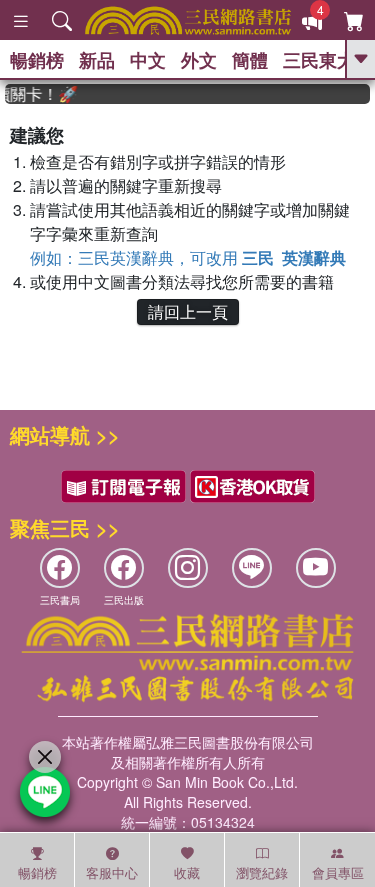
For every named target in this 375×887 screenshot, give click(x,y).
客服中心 (112, 872)
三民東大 (319, 60)
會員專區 (338, 872)
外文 (199, 60)
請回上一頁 (188, 311)
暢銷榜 (37, 60)
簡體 (250, 60)
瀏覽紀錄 (262, 872)
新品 (97, 60)
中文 (148, 60)
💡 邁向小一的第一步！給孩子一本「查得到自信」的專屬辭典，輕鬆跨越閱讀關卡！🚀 (38, 94)
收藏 (187, 872)
